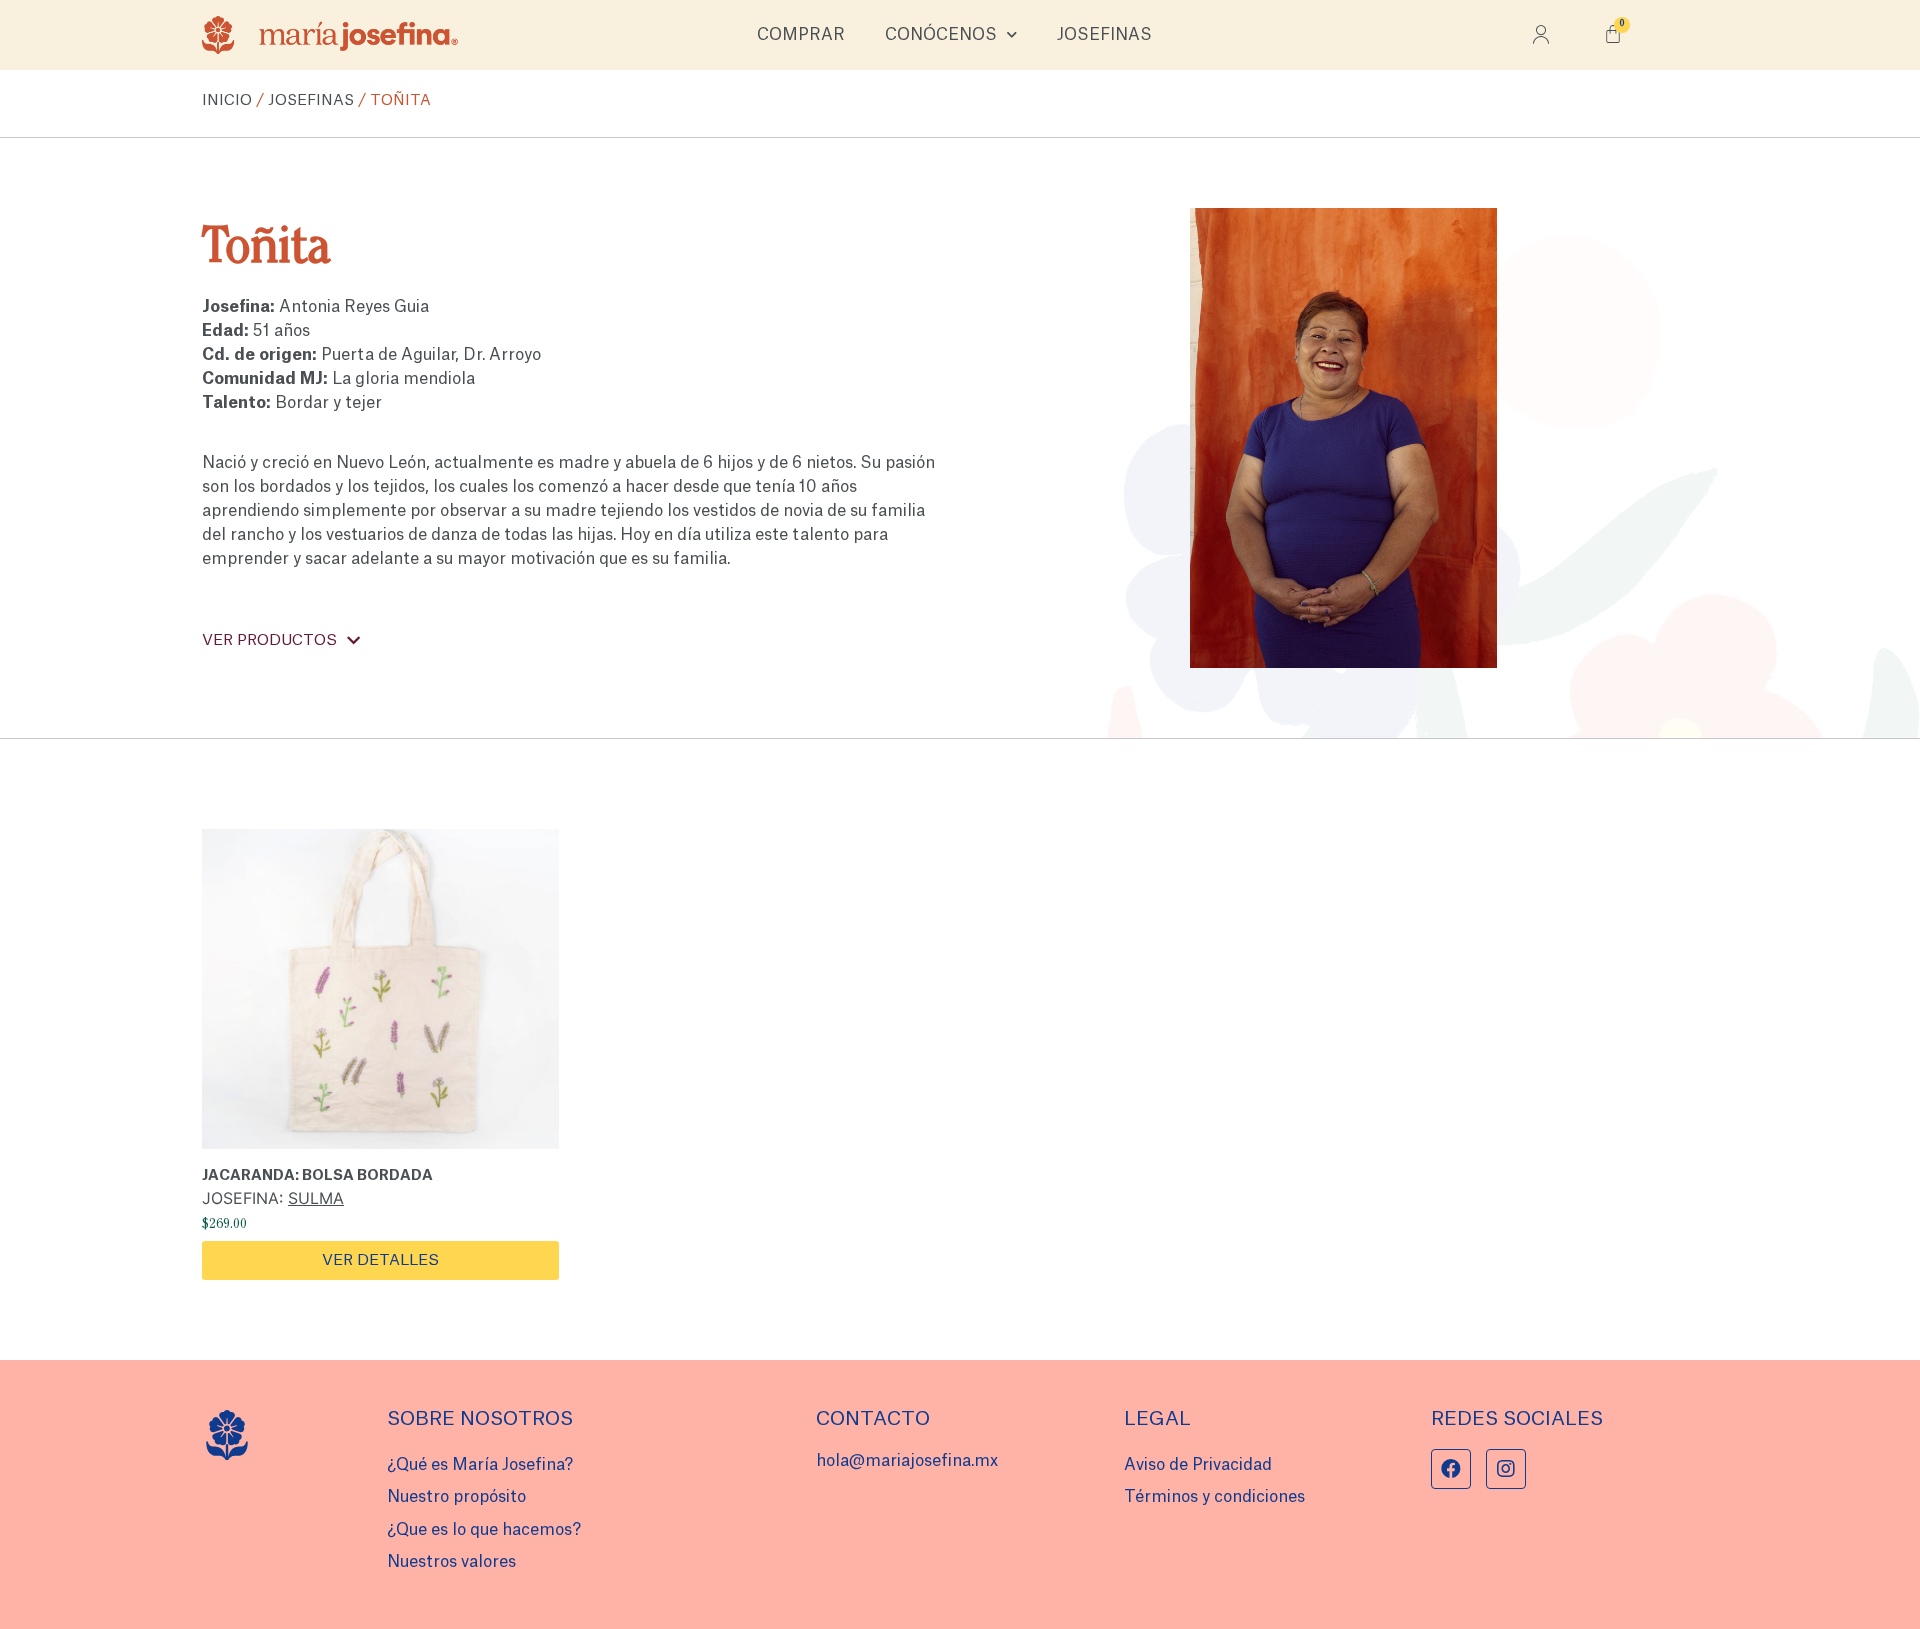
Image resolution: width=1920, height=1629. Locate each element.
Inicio (227, 100)
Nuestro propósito (456, 1497)
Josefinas (1104, 35)
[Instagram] (1506, 1469)
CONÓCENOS (941, 35)
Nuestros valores (451, 1562)
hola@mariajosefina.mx (907, 1461)
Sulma (316, 1198)
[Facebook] (1451, 1469)
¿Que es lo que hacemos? (484, 1530)
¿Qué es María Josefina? (480, 1465)
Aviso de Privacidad (1198, 1465)
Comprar (801, 35)
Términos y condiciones (1214, 1497)
